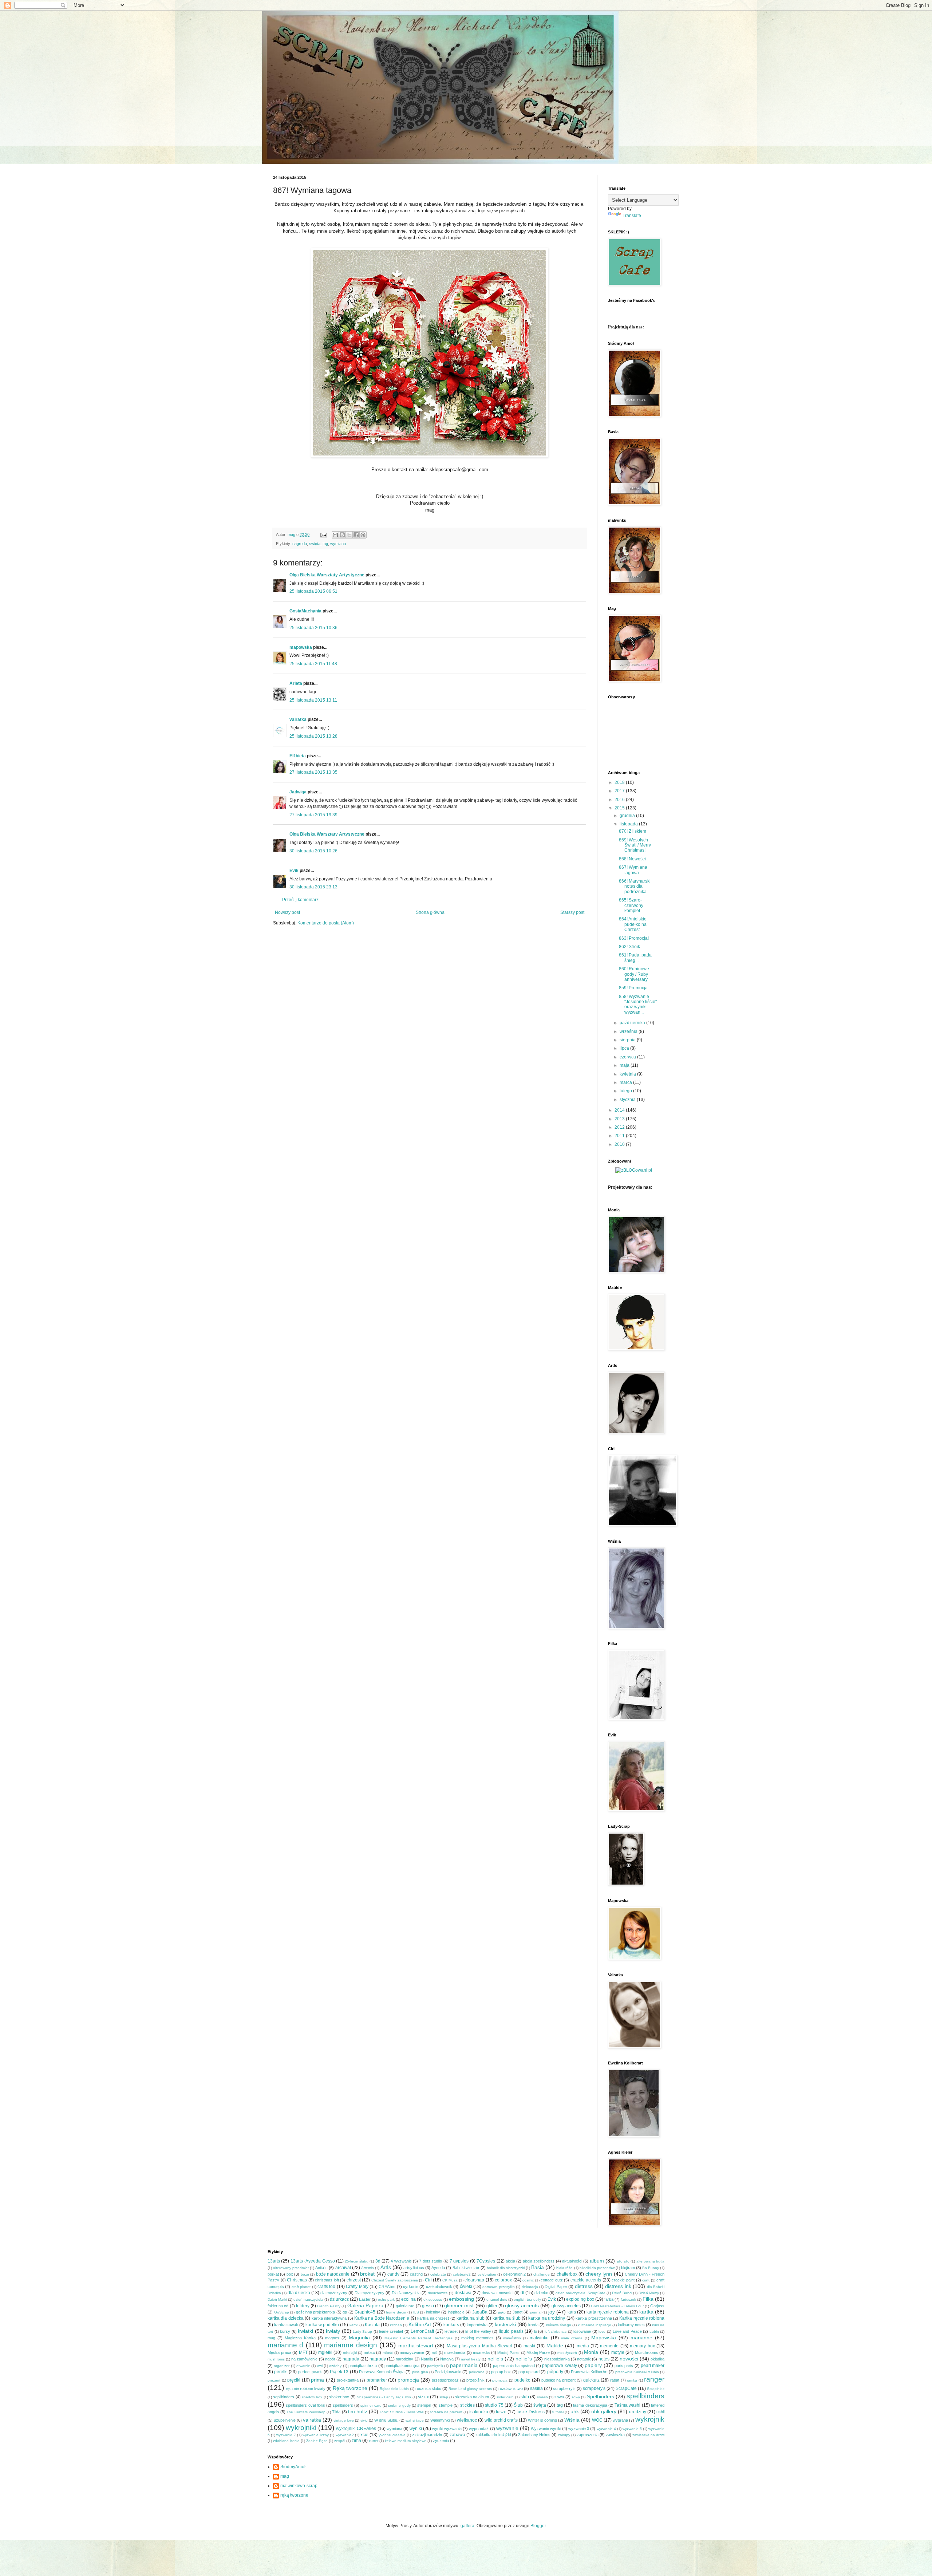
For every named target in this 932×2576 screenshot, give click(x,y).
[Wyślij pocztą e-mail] (335, 535)
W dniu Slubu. (386, 2420)
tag (325, 544)
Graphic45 (365, 2312)
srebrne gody (399, 2405)
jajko (502, 2312)
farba (609, 2299)
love (602, 2332)
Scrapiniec (656, 2389)
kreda (533, 2325)
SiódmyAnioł (293, 2467)
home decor (396, 2312)
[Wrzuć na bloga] (342, 535)
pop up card (529, 2372)
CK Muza (450, 2280)
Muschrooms (647, 2352)
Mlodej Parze (508, 2353)
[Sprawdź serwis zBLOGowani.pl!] (634, 1170)
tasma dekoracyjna (590, 2405)
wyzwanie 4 (606, 2429)
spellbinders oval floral (305, 2405)
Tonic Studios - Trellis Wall (402, 2412)
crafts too (326, 2287)
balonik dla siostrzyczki (506, 2268)
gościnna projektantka (316, 2312)
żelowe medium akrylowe (406, 2441)
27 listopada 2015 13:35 (313, 772)
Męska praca (279, 2352)
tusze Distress (530, 2412)
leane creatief (391, 2331)
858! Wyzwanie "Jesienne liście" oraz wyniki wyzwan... (638, 1004)
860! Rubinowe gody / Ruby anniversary (634, 974)
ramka (632, 2380)
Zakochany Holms (534, 2435)
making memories (477, 2338)
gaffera (467, 2526)
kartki (354, 2325)
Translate (632, 216)
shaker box (339, 2397)
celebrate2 (462, 2274)
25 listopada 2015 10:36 (313, 628)
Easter (365, 2299)
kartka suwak (286, 2325)
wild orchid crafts (501, 2420)
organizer (282, 2366)
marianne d (285, 2345)
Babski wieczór (466, 2268)
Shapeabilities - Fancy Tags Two (384, 2397)
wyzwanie (507, 2428)
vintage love (344, 2420)
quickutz (591, 2380)
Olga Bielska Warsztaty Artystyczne (327, 575)
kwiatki (305, 2331)
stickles (467, 2405)
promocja (408, 2380)
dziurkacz (339, 2299)
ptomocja (500, 2380)
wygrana (620, 2420)
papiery (593, 2365)
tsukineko (479, 2412)
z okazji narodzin (427, 2435)
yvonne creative (392, 2435)
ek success (433, 2299)
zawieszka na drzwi (648, 2435)
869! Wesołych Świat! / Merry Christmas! (635, 845)
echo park (386, 2299)
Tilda (336, 2412)
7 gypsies (459, 2261)
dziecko (541, 2293)
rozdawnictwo (511, 2388)
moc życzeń (567, 2353)
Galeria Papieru (365, 2305)
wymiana (338, 544)
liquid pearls (511, 2331)
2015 (620, 808)
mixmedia (481, 2352)
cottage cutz (552, 2280)
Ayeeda (438, 2268)
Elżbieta (298, 756)
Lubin (654, 2332)
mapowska (301, 647)
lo (536, 2331)
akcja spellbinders (539, 2261)
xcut (364, 2435)
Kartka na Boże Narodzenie (382, 2318)
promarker (377, 2380)
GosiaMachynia (305, 611)
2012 (620, 1127)
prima (317, 2380)
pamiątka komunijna (402, 2366)
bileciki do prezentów (597, 2268)
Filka (648, 2299)
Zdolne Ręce (317, 2441)
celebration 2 (514, 2274)
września (629, 1031)
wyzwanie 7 (286, 2435)
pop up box (501, 2372)
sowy (576, 2397)
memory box (642, 2346)
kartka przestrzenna (594, 2318)
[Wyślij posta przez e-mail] (323, 534)
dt (522, 2293)
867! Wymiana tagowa (633, 870)
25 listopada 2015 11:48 (313, 664)
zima (356, 2441)
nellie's (495, 2359)
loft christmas (556, 2332)
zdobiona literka (286, 2441)
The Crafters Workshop (306, 2412)
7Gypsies (486, 2261)
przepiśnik (475, 2380)
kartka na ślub (507, 2318)
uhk (575, 2411)
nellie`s (524, 2359)
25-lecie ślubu (356, 2261)
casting (416, 2274)
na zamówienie (304, 2359)
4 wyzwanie (401, 2261)
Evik (294, 871)
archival (343, 2268)
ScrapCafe (626, 2388)
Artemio (368, 2268)
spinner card (371, 2405)
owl (320, 2366)
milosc (369, 2352)
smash (542, 2397)
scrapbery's (594, 2388)
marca (626, 1082)
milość (388, 2353)
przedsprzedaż (445, 2380)
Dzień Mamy (649, 2293)
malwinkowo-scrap (299, 2486)
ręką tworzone (294, 2495)
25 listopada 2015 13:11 (313, 700)
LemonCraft (422, 2331)
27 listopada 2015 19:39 (313, 815)
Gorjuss (657, 2306)
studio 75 (494, 2405)
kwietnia (628, 1074)
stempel (424, 2405)
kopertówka (477, 2325)
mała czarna (572, 2338)
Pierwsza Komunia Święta (382, 2372)
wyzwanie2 (345, 2435)
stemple (446, 2405)
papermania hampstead (514, 2366)
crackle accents (586, 2280)
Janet (518, 2312)
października (633, 1023)
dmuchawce (438, 2293)
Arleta (296, 683)
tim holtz (358, 2411)
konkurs (451, 2325)
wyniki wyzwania (447, 2429)
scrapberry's (564, 2388)
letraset (451, 2331)
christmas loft (327, 2280)
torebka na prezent (446, 2412)
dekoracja (530, 2287)
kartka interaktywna (329, 2318)
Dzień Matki (277, 2299)
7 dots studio (431, 2261)
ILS (416, 2312)
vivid (364, 2420)
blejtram (628, 2268)
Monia (591, 2352)
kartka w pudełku (322, 2325)
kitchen (396, 2325)
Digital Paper (556, 2287)
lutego (626, 1091)
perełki (281, 2372)
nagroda (300, 544)
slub (525, 2397)
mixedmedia (455, 2352)
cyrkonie (411, 2287)
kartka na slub (471, 2318)
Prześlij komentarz (300, 900)
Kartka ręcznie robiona (642, 2318)
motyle (618, 2352)
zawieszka (615, 2435)
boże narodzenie (333, 2274)
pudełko (522, 2380)
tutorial (558, 2412)
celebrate (438, 2274)
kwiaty (333, 2331)
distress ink (618, 2286)
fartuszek (628, 2299)
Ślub (518, 2405)
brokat (367, 2274)
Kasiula (372, 2325)
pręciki (294, 2380)
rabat (615, 2380)
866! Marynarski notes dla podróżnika (635, 886)
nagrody (378, 2359)
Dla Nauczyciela (406, 2293)
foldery (303, 2306)
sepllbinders (284, 2397)
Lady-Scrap (362, 2332)
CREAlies (387, 2287)
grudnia (628, 816)
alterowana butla (650, 2261)
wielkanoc (467, 2420)
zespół (340, 2441)
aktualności (572, 2261)
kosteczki (505, 2324)
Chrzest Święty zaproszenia (395, 2280)
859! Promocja (633, 988)
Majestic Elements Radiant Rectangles (418, 2338)
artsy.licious (414, 2268)
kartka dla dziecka (286, 2318)
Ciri (428, 2280)
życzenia (441, 2441)
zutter (374, 2441)
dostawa (463, 2293)
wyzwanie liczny (316, 2435)
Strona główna (430, 912)
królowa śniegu (559, 2325)
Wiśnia (572, 2420)
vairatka (298, 719)
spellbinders (645, 2396)
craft (646, 2280)
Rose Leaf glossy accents (470, 2389)
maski (529, 2346)
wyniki (416, 2429)
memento (609, 2346)
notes (604, 2359)
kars (572, 2312)
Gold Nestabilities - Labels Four (617, 2306)
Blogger (538, 2526)
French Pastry (329, 2306)
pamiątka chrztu (363, 2366)
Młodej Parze (538, 2352)
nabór (330, 2359)
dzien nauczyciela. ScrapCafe (580, 2293)
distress (584, 2286)
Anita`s (321, 2268)
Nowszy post (287, 912)
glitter (492, 2306)
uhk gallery (604, 2411)
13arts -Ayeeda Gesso (313, 2261)
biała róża (564, 2268)
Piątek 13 (339, 2372)
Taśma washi (627, 2405)
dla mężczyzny (334, 2293)
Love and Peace (627, 2331)
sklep (444, 2397)
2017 (620, 791)
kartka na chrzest (433, 2318)
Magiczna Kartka (300, 2338)
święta (315, 544)
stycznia (628, 1100)
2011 (620, 1136)
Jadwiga (298, 792)
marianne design (350, 2345)
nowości (629, 2359)
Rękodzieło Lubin (394, 2389)
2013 (620, 1119)
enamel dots (497, 2299)
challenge (542, 2274)
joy (552, 2312)
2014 (620, 1110)
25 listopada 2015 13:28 (313, 736)
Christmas (297, 2280)
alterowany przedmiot (291, 2268)
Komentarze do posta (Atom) (326, 923)
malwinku (539, 2338)
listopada (629, 824)
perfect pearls (310, 2372)
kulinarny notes (631, 2325)
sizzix (423, 2397)
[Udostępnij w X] (349, 535)
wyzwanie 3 (579, 2429)
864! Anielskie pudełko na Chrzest (633, 924)
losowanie (582, 2331)
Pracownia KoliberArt (589, 2372)
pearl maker (653, 2366)
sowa (559, 2397)
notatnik (584, 2359)
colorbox (503, 2280)
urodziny (638, 2412)
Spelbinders (601, 2396)
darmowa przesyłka (498, 2287)
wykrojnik (650, 2419)
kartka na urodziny (547, 2318)
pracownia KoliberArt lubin (637, 2372)
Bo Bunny (651, 2268)
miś (435, 2353)
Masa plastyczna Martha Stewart (479, 2346)
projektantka (348, 2380)
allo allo (623, 2261)
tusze (501, 2412)
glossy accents (522, 2305)
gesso (428, 2306)
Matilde (555, 2346)
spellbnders (343, 2405)
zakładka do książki (493, 2435)
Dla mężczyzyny (370, 2293)
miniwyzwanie (412, 2352)
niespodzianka (557, 2359)
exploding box (580, 2299)
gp (345, 2312)
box (290, 2274)
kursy (285, 2331)
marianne (641, 2338)
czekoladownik (439, 2287)
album (597, 2261)
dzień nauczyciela (308, 2299)
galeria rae (405, 2306)
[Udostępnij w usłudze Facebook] (356, 535)
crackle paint (623, 2280)
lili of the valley (478, 2331)
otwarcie (303, 2366)
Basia (538, 2267)
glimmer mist (459, 2305)
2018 (620, 782)
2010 (620, 1144)
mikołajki (350, 2353)
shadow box (312, 2397)
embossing (461, 2299)
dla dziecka (299, 2293)
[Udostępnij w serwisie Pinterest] (363, 535)
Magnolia (359, 2338)
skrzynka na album (472, 2397)
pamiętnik (435, 2366)
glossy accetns (566, 2306)
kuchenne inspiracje (595, 2325)
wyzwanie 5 (632, 2429)
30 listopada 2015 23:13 (313, 887)
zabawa (457, 2435)
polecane (477, 2372)
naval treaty (471, 2359)
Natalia (427, 2359)
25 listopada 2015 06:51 (313, 591)
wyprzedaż (479, 2429)
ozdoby (335, 2366)
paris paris (624, 2366)
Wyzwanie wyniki (546, 2429)
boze (305, 2274)
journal (536, 2312)
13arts (274, 2261)
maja (625, 1065)
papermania (464, 2365)
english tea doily (527, 2299)
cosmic (528, 2280)
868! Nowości (632, 859)
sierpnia (628, 1040)
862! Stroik (629, 947)
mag (271, 2338)
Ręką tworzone (350, 2388)
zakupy (564, 2435)
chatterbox (567, 2274)
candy (393, 2274)
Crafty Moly (357, 2287)
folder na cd (278, 2306)
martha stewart (416, 2346)
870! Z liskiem (633, 831)
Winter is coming (542, 2420)
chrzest (354, 2280)
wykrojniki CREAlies (356, 2429)
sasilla (536, 2388)
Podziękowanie (448, 2372)
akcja (510, 2261)
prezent (274, 2380)
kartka (646, 2312)
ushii (660, 2412)
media (583, 2346)
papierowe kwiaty (559, 2366)
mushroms (276, 2359)
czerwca (628, 1057)
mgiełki (325, 2352)
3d (378, 2261)
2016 (620, 800)
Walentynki (440, 2420)
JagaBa (480, 2312)
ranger (654, 2379)
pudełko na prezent (558, 2380)
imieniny (433, 2312)
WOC (597, 2420)
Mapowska (604, 2338)
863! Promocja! (634, 938)
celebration (487, 2274)
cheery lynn (599, 2274)
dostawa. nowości (497, 2293)
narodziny (404, 2359)
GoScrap (282, 2312)
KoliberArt (420, 2324)
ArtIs (386, 2267)
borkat (273, 2274)
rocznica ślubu (428, 2388)
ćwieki (466, 2287)
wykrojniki (301, 2428)
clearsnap (474, 2280)
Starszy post (572, 912)
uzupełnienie (285, 2420)
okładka (657, 2359)
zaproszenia (588, 2435)
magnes (332, 2338)
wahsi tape (415, 2420)
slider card (505, 2397)
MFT (303, 2352)
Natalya (447, 2359)
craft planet (301, 2287)
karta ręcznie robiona (608, 2312)
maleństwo (512, 2338)
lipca (625, 1048)
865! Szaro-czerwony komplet (631, 905)
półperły (555, 2372)
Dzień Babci (622, 2293)
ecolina (408, 2299)
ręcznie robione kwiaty (306, 2388)
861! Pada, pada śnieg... (635, 958)
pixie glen (420, 2372)
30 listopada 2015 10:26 (313, 851)
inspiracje (456, 2312)
